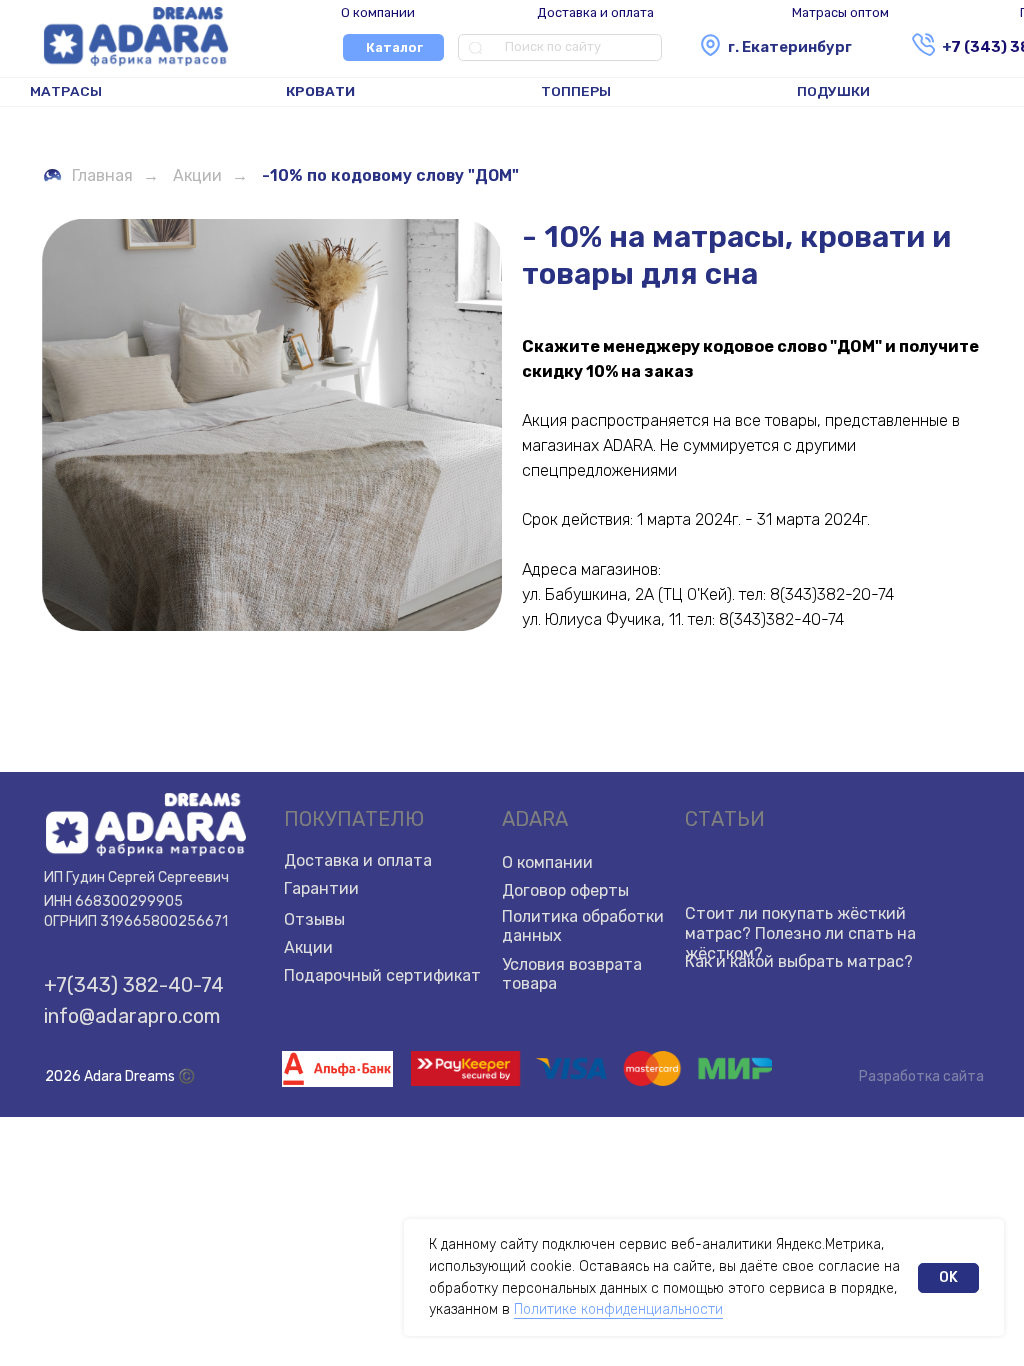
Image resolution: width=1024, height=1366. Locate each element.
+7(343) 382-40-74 (134, 985)
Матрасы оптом (840, 12)
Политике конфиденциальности (618, 1309)
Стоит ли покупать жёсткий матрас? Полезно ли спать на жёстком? (800, 933)
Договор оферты (565, 890)
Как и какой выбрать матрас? (799, 961)
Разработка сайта (921, 1076)
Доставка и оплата (595, 12)
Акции (197, 175)
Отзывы (314, 919)
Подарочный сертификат (382, 975)
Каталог (394, 47)
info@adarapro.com (132, 1016)
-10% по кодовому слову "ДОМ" (390, 175)
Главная (102, 175)
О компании (378, 12)
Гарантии (321, 888)
